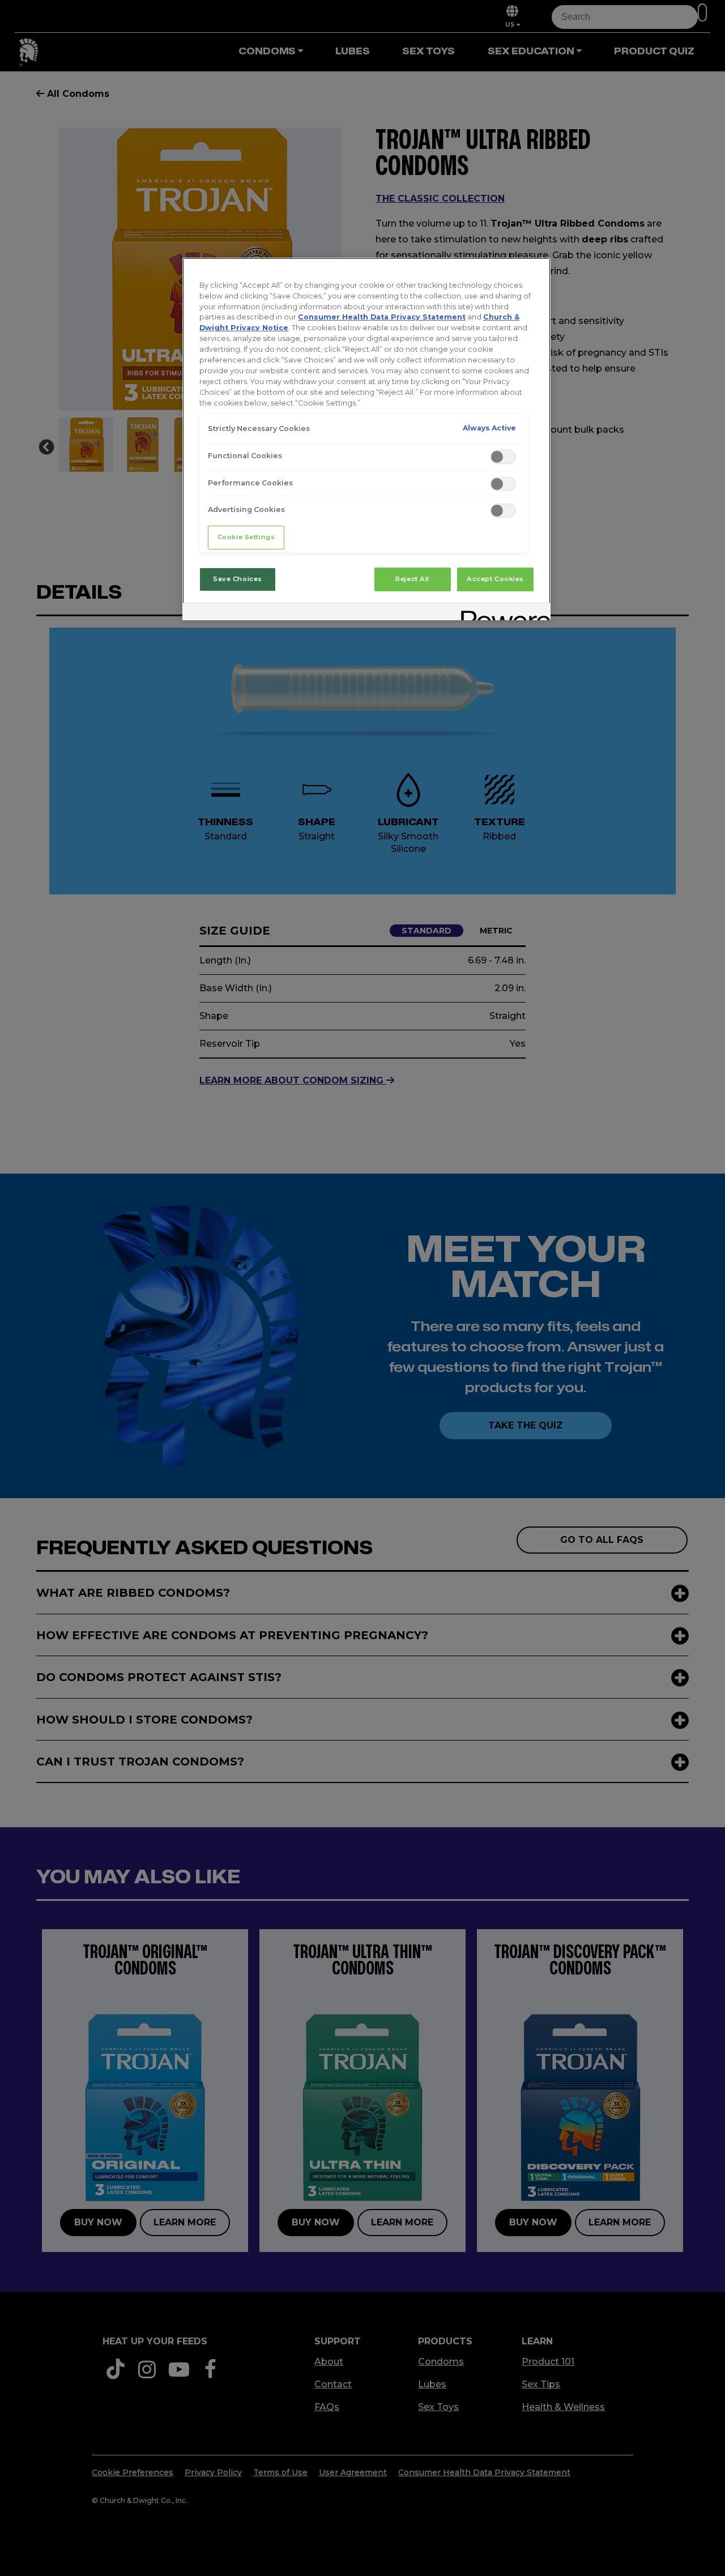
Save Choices (238, 579)
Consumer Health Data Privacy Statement (382, 317)
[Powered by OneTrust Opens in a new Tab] (502, 613)
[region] (366, 439)
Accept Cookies (495, 579)
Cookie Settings (246, 537)
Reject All (412, 579)
